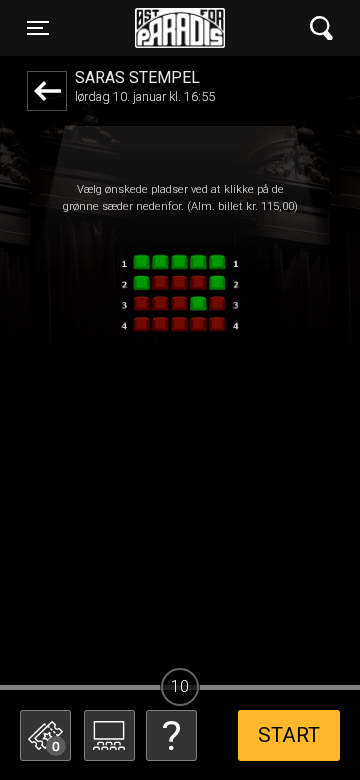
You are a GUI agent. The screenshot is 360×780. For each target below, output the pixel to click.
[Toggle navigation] (321, 28)
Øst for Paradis (180, 28)
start (289, 735)
